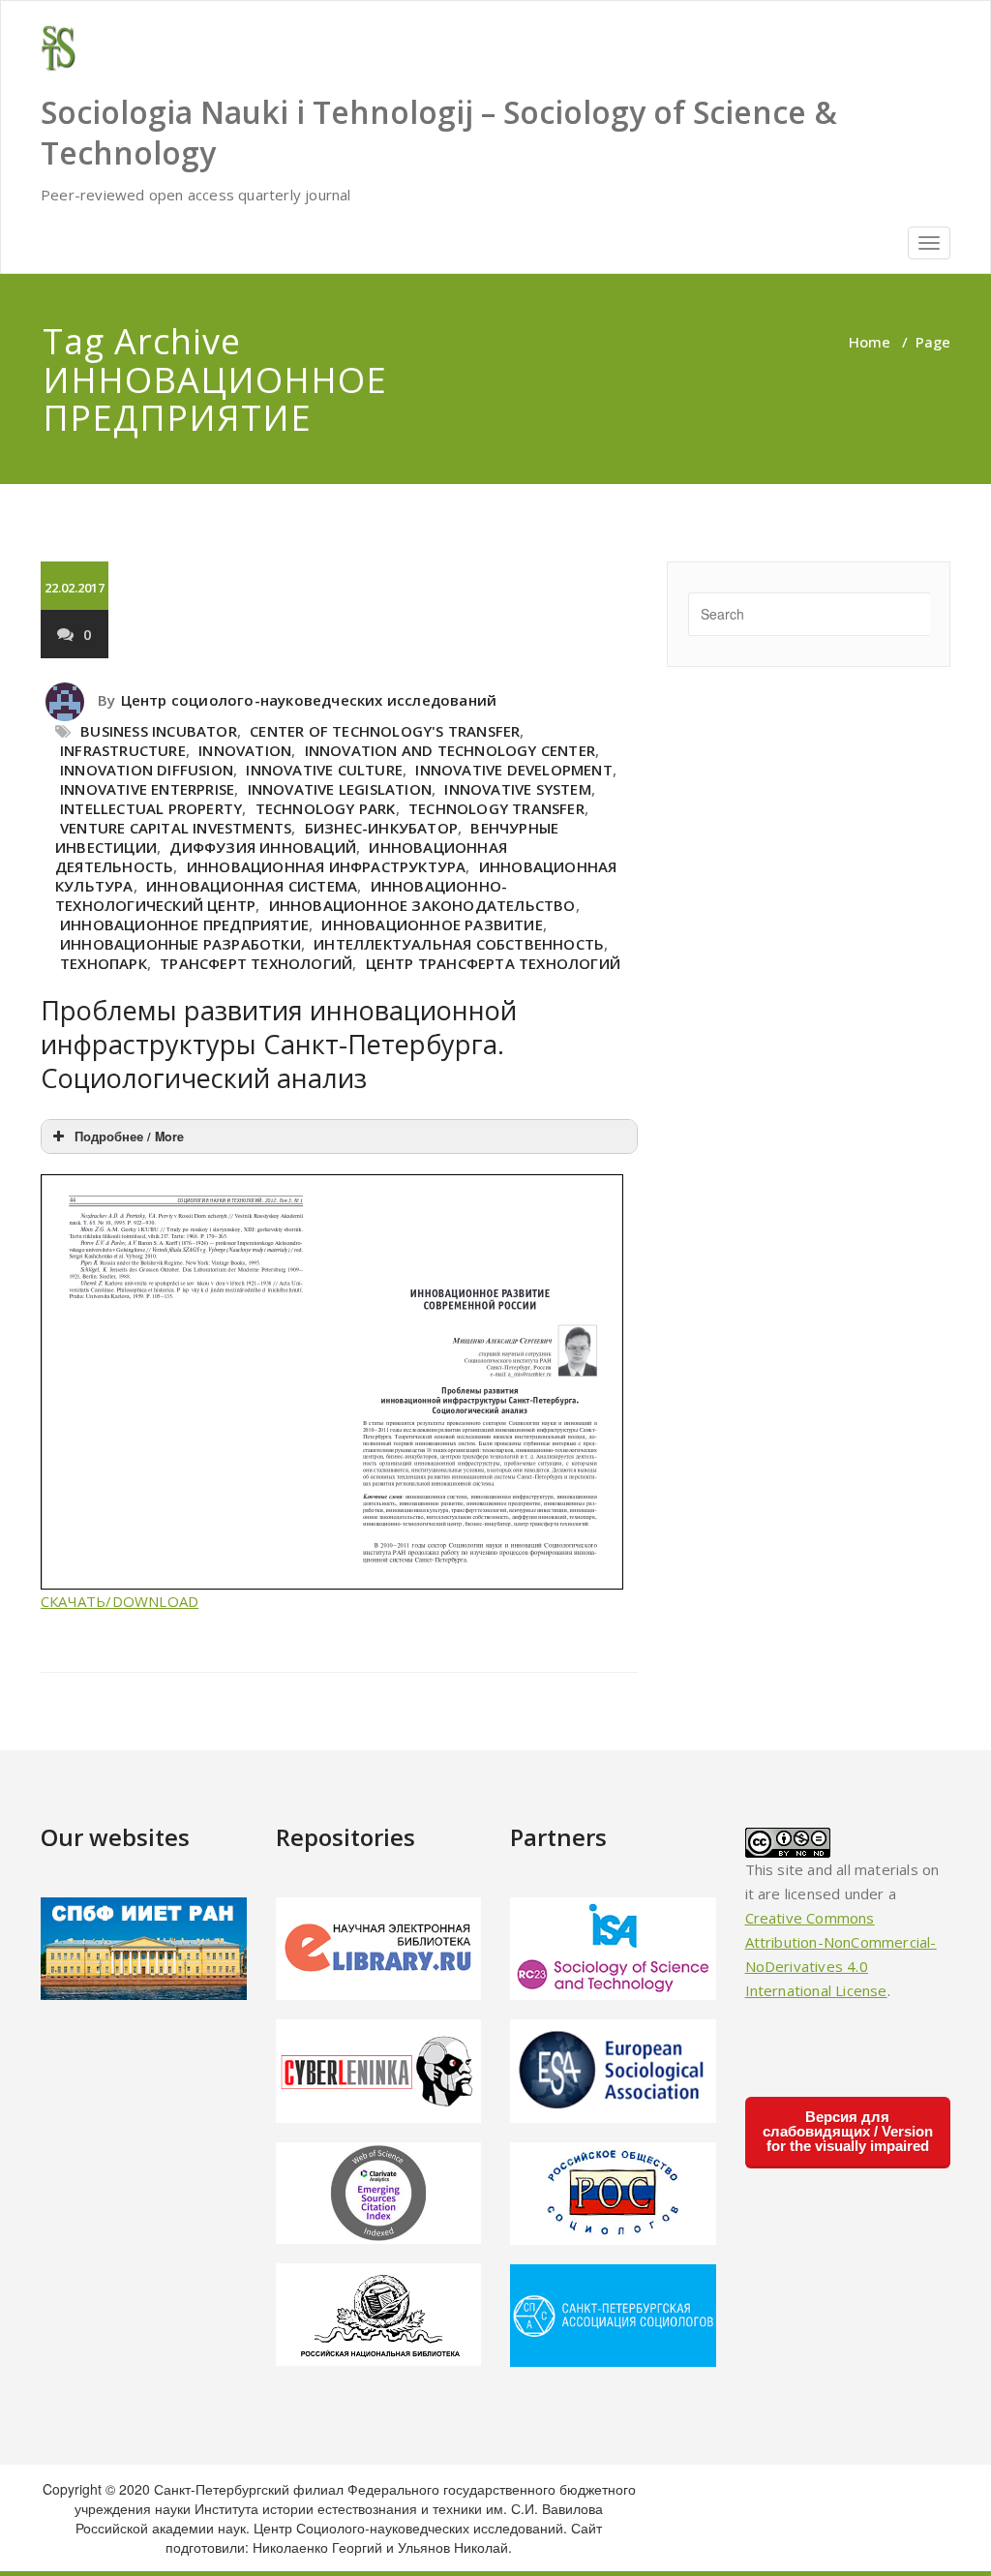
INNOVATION (245, 750)
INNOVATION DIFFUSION (147, 770)
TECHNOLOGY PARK (326, 808)
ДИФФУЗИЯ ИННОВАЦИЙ (263, 847)
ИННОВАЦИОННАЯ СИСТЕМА (252, 886)
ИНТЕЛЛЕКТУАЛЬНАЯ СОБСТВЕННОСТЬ (459, 944)
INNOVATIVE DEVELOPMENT (513, 770)
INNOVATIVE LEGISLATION (340, 789)
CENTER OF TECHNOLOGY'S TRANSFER (385, 731)
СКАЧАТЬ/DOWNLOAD (120, 1601)
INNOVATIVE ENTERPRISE (147, 789)
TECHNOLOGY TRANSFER (496, 808)
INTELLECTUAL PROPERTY (151, 808)
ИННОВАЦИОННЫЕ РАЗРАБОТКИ (180, 944)
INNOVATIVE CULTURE (324, 770)
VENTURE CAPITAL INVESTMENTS (176, 828)
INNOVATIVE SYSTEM (517, 789)
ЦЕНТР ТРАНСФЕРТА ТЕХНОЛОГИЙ (493, 963)
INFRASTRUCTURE (123, 750)
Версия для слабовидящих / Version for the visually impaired (848, 2131)
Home (870, 342)
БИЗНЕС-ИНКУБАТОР (381, 828)
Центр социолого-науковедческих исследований (309, 700)
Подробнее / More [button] (129, 1136)
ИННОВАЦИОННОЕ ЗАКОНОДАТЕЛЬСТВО (422, 905)
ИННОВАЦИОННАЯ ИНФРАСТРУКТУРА (327, 866)
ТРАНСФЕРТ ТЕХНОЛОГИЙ (256, 963)
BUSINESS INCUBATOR (159, 731)
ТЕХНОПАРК (104, 963)
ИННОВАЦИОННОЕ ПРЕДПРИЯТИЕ (184, 924)
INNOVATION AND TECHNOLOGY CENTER (450, 750)
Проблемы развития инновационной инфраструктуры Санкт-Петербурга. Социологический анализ (279, 1044)
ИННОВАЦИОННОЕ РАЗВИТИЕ (432, 924)
